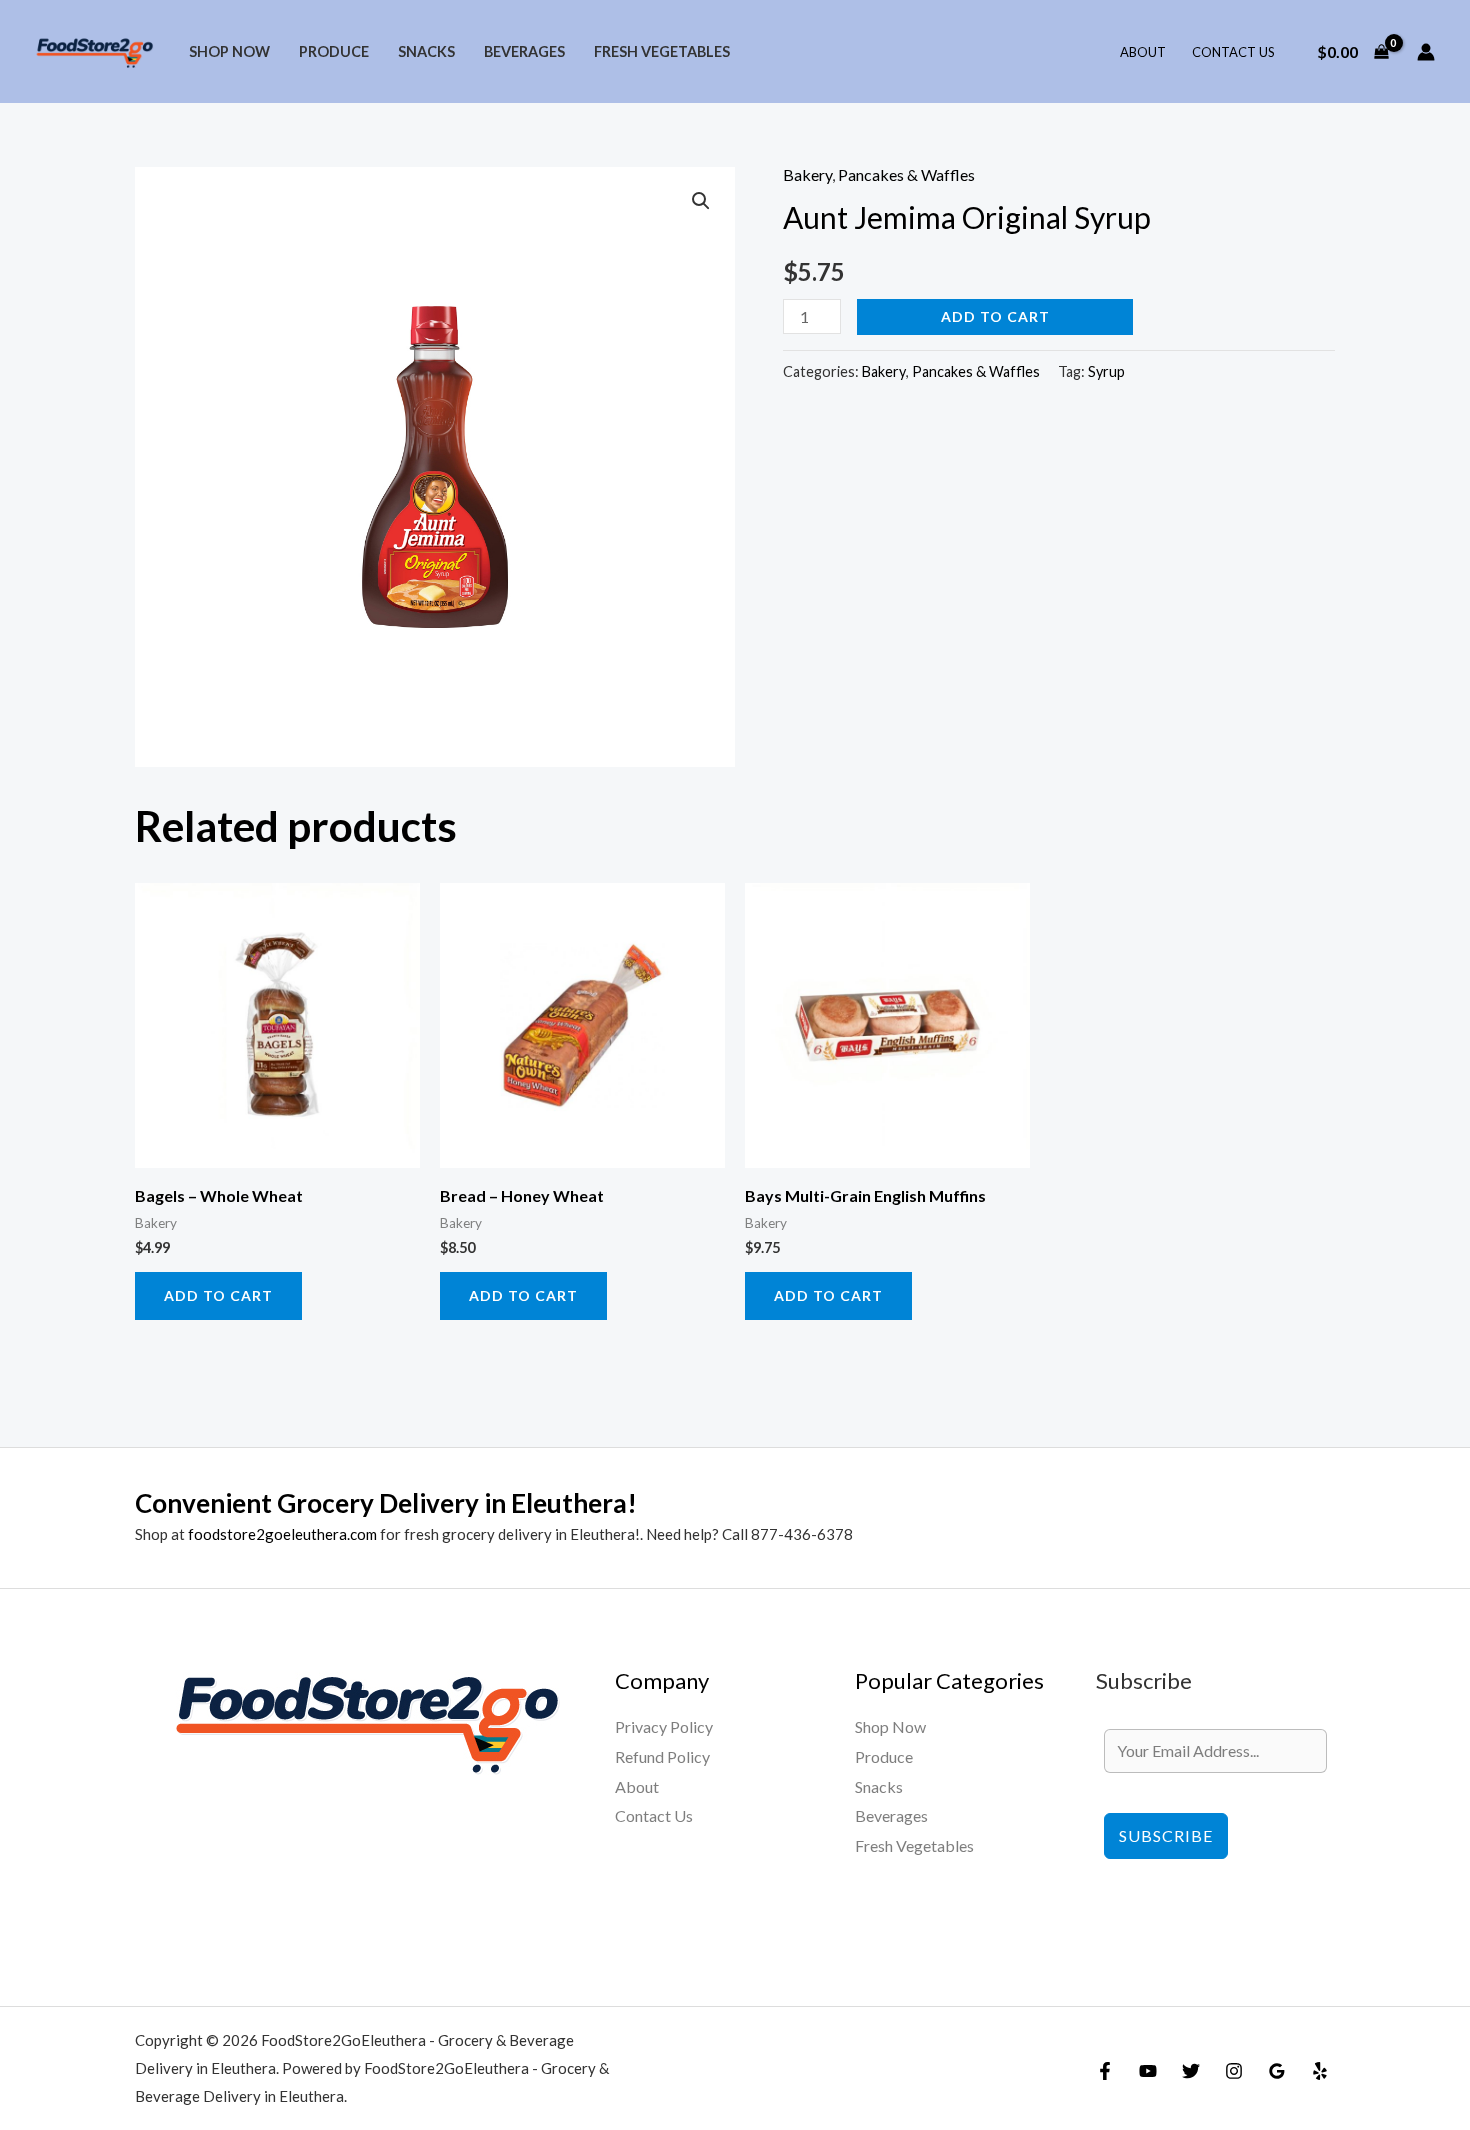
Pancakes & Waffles (906, 174)
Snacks (426, 51)
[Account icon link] (1426, 52)
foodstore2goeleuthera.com (282, 1534)
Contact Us (1233, 52)
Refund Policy (662, 1756)
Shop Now (229, 51)
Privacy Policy (664, 1726)
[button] (701, 201)
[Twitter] (1191, 2071)
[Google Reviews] (1277, 2071)
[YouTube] (1148, 2071)
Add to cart (995, 316)
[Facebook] (1105, 2071)
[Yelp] (1320, 2071)
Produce (334, 51)
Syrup (1106, 371)
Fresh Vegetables (662, 51)
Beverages (524, 51)
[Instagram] (1234, 2071)
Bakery (807, 174)
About (1143, 52)
